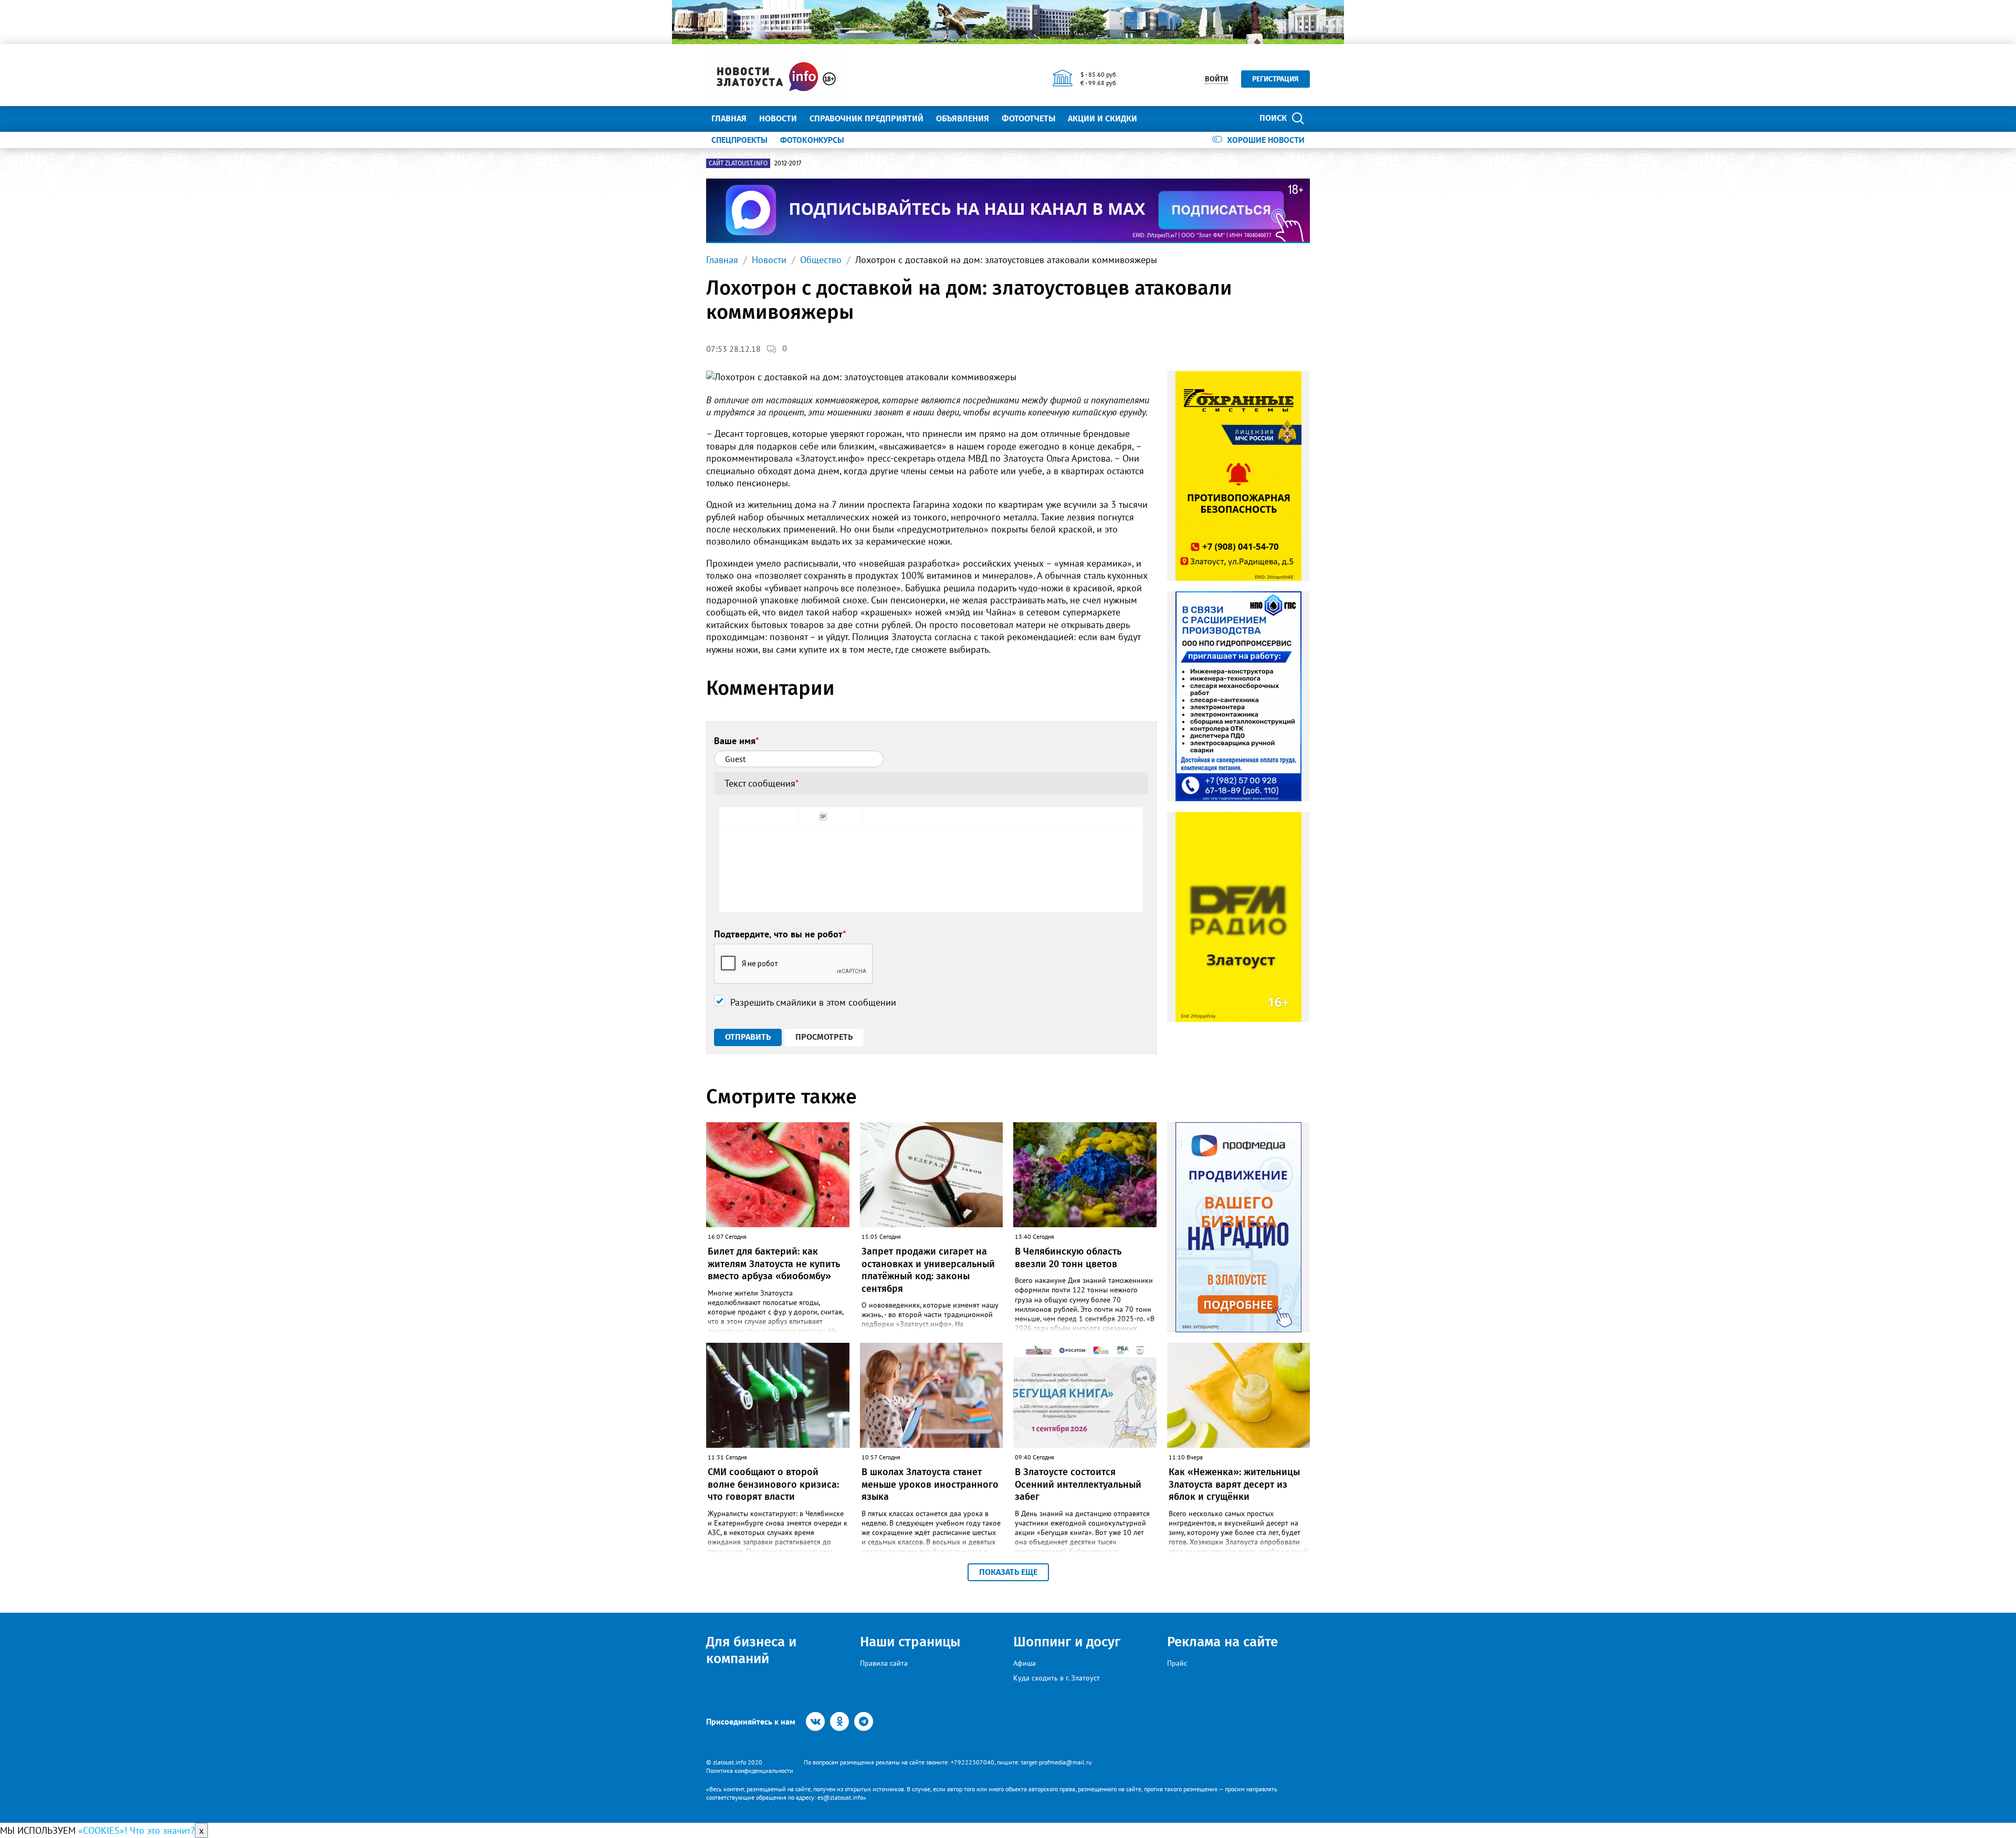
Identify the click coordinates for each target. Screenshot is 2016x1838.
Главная (729, 118)
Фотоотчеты (1028, 118)
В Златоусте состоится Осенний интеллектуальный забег (1078, 1484)
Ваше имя (737, 741)
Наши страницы (910, 1642)
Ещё (1158, 118)
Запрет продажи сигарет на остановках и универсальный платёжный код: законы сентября (928, 1270)
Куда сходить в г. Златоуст (1057, 1678)
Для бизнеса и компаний (751, 1650)
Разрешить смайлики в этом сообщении (813, 1002)
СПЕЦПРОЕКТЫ (739, 140)
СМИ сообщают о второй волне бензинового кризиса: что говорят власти (773, 1484)
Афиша (1025, 1663)
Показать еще (1008, 1572)
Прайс (1177, 1663)
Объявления (963, 118)
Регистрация (1275, 79)
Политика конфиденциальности (750, 1771)
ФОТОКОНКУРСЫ (812, 140)
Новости (778, 118)
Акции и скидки (1102, 118)
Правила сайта (884, 1663)
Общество (821, 260)
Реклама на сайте (1222, 1642)
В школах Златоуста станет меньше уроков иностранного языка (930, 1484)
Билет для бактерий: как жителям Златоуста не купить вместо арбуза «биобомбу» (774, 1264)
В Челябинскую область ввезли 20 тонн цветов (1068, 1257)
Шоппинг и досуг (1067, 1642)
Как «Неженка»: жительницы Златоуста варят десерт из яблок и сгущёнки (1234, 1484)
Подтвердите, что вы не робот (780, 934)
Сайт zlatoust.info (738, 163)
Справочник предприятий (867, 118)
